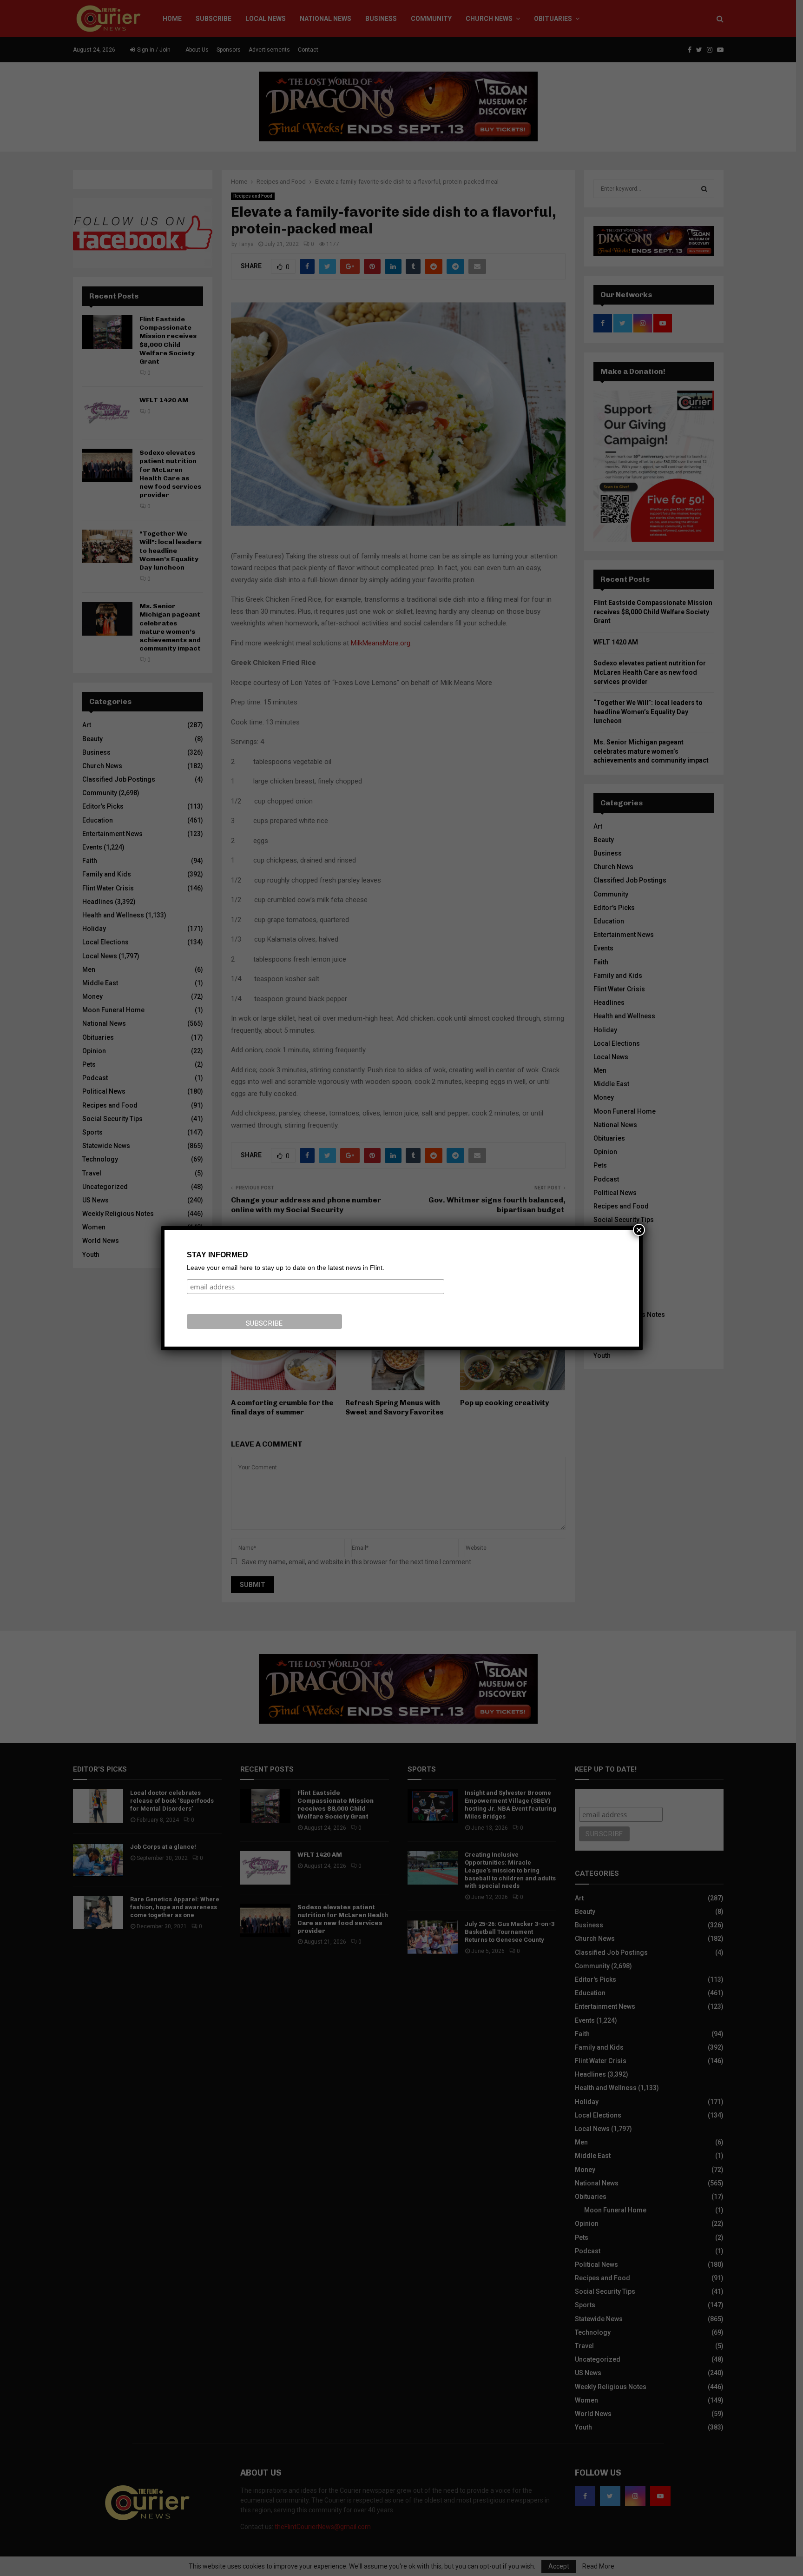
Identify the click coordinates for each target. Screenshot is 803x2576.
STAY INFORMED (217, 1255)
